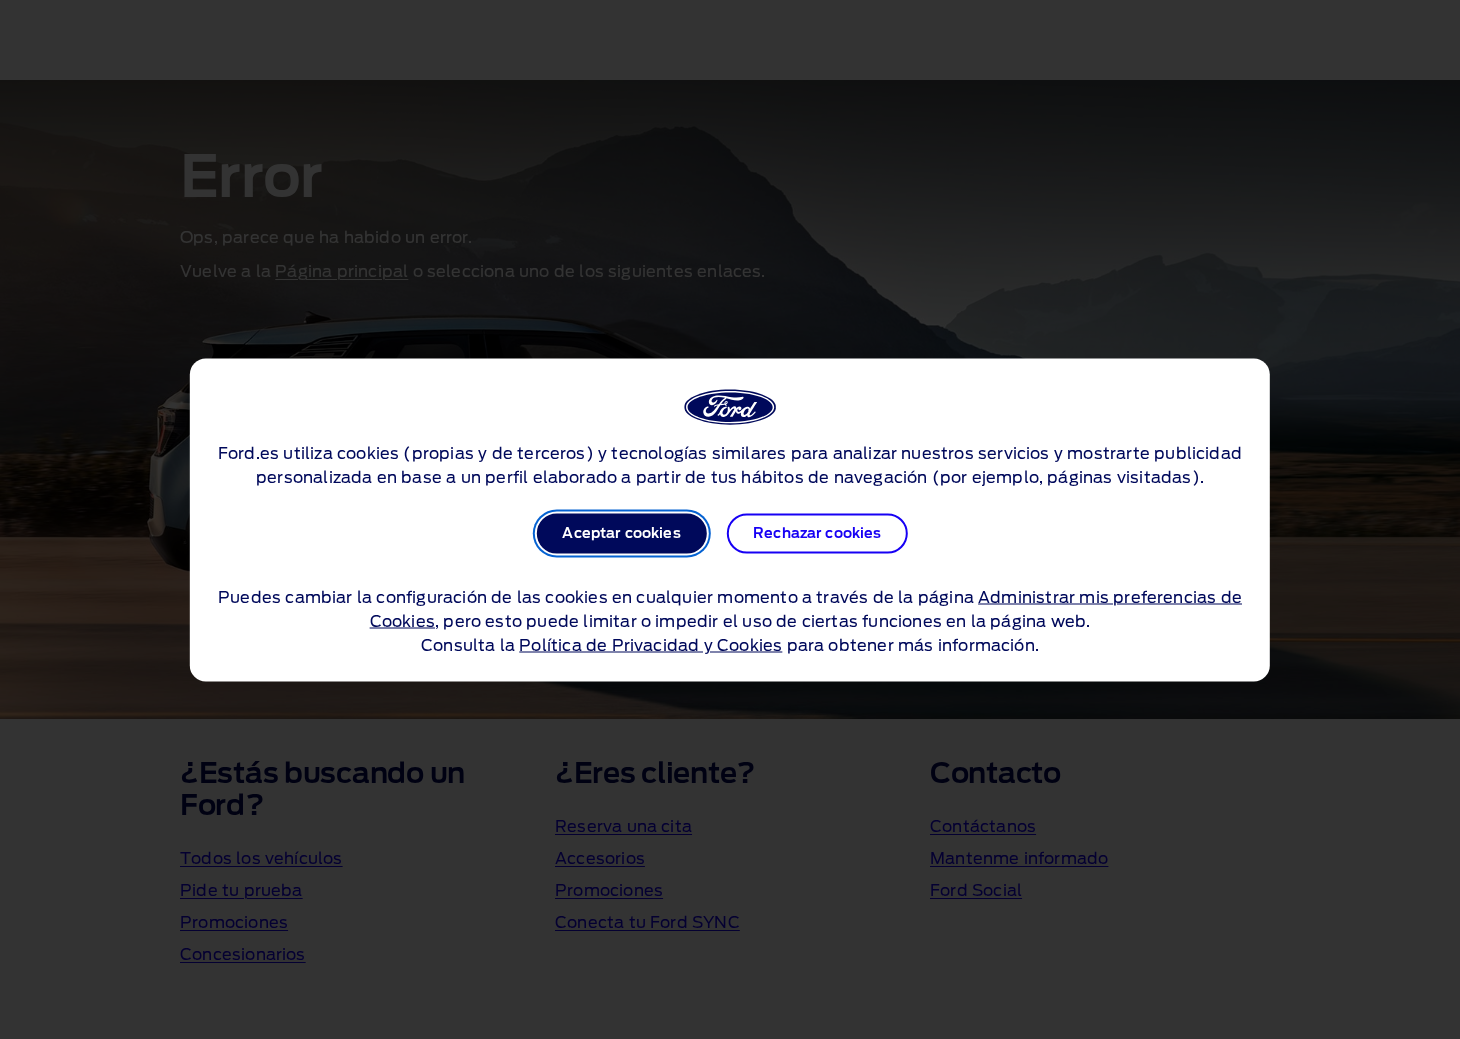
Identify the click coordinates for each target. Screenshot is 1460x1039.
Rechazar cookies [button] (817, 533)
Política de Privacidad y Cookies (650, 645)
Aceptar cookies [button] (621, 533)
